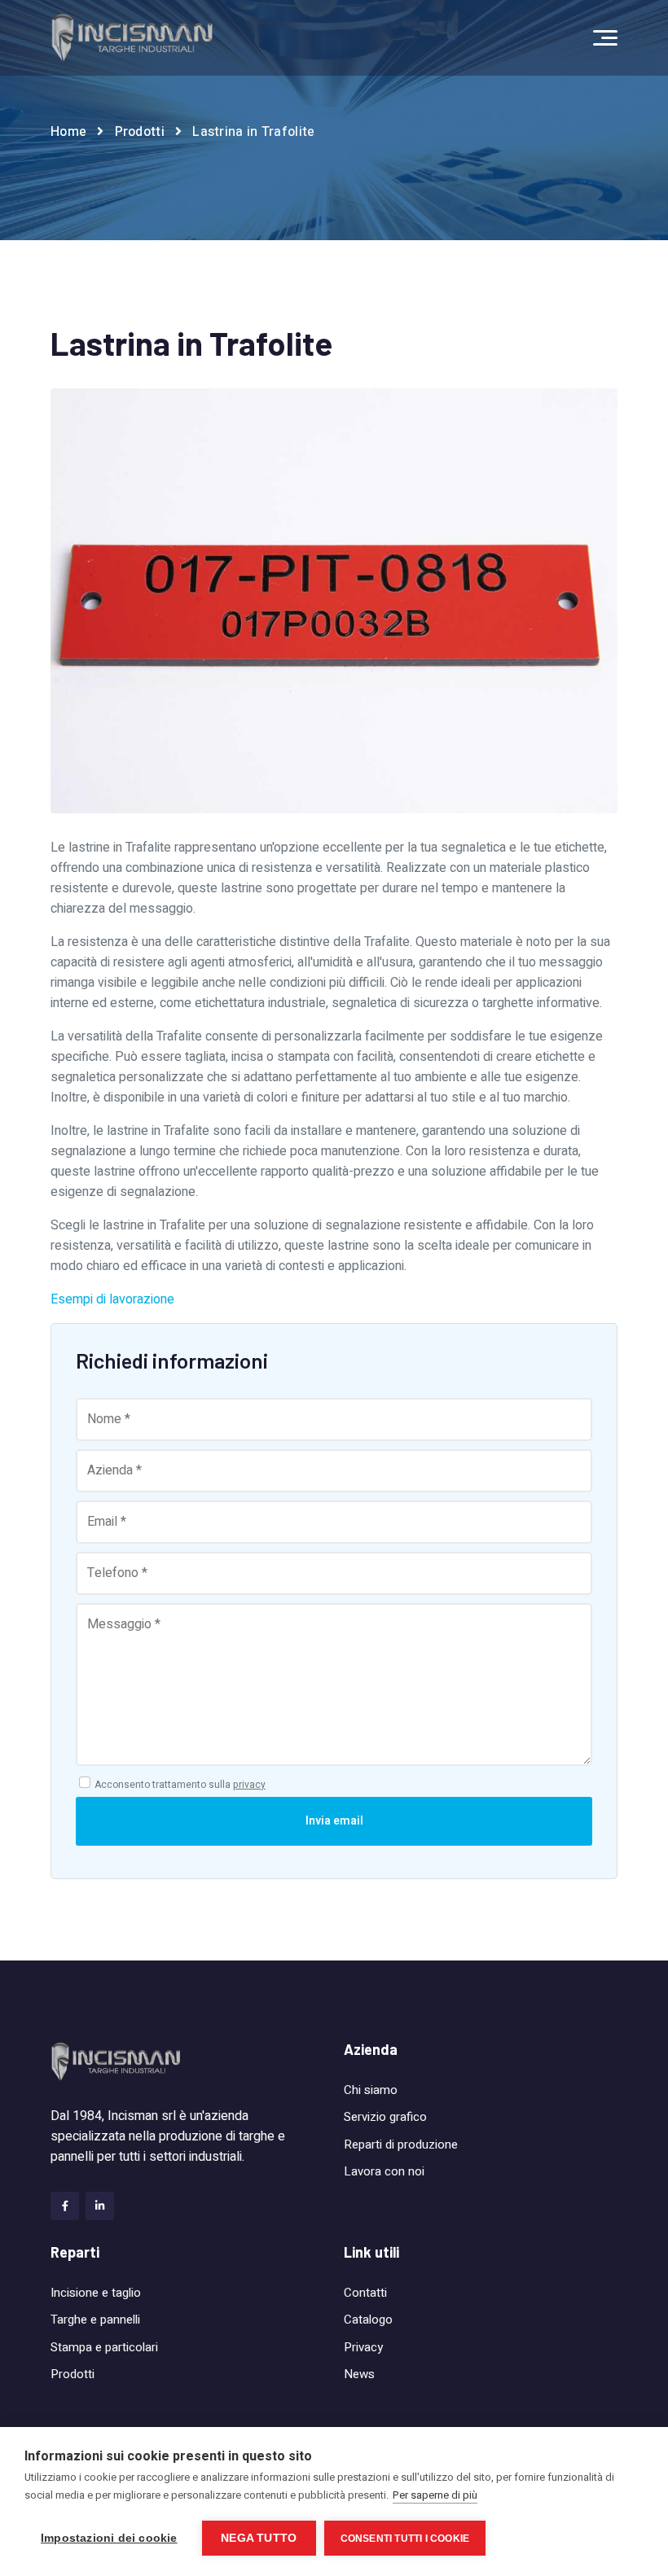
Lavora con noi (384, 2171)
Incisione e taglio (96, 2293)
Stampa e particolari (104, 2347)
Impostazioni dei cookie (109, 2538)
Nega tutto (259, 2538)
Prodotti (140, 132)
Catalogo (368, 2320)
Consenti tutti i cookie (405, 2539)
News (359, 2374)
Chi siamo (371, 2090)
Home (68, 132)
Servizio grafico (385, 2117)
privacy (249, 1785)
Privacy (363, 2347)
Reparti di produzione (401, 2144)
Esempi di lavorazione (112, 1299)
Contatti (365, 2293)
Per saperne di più (435, 2495)
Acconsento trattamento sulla (180, 1785)
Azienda (371, 2049)
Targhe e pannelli (95, 2320)
